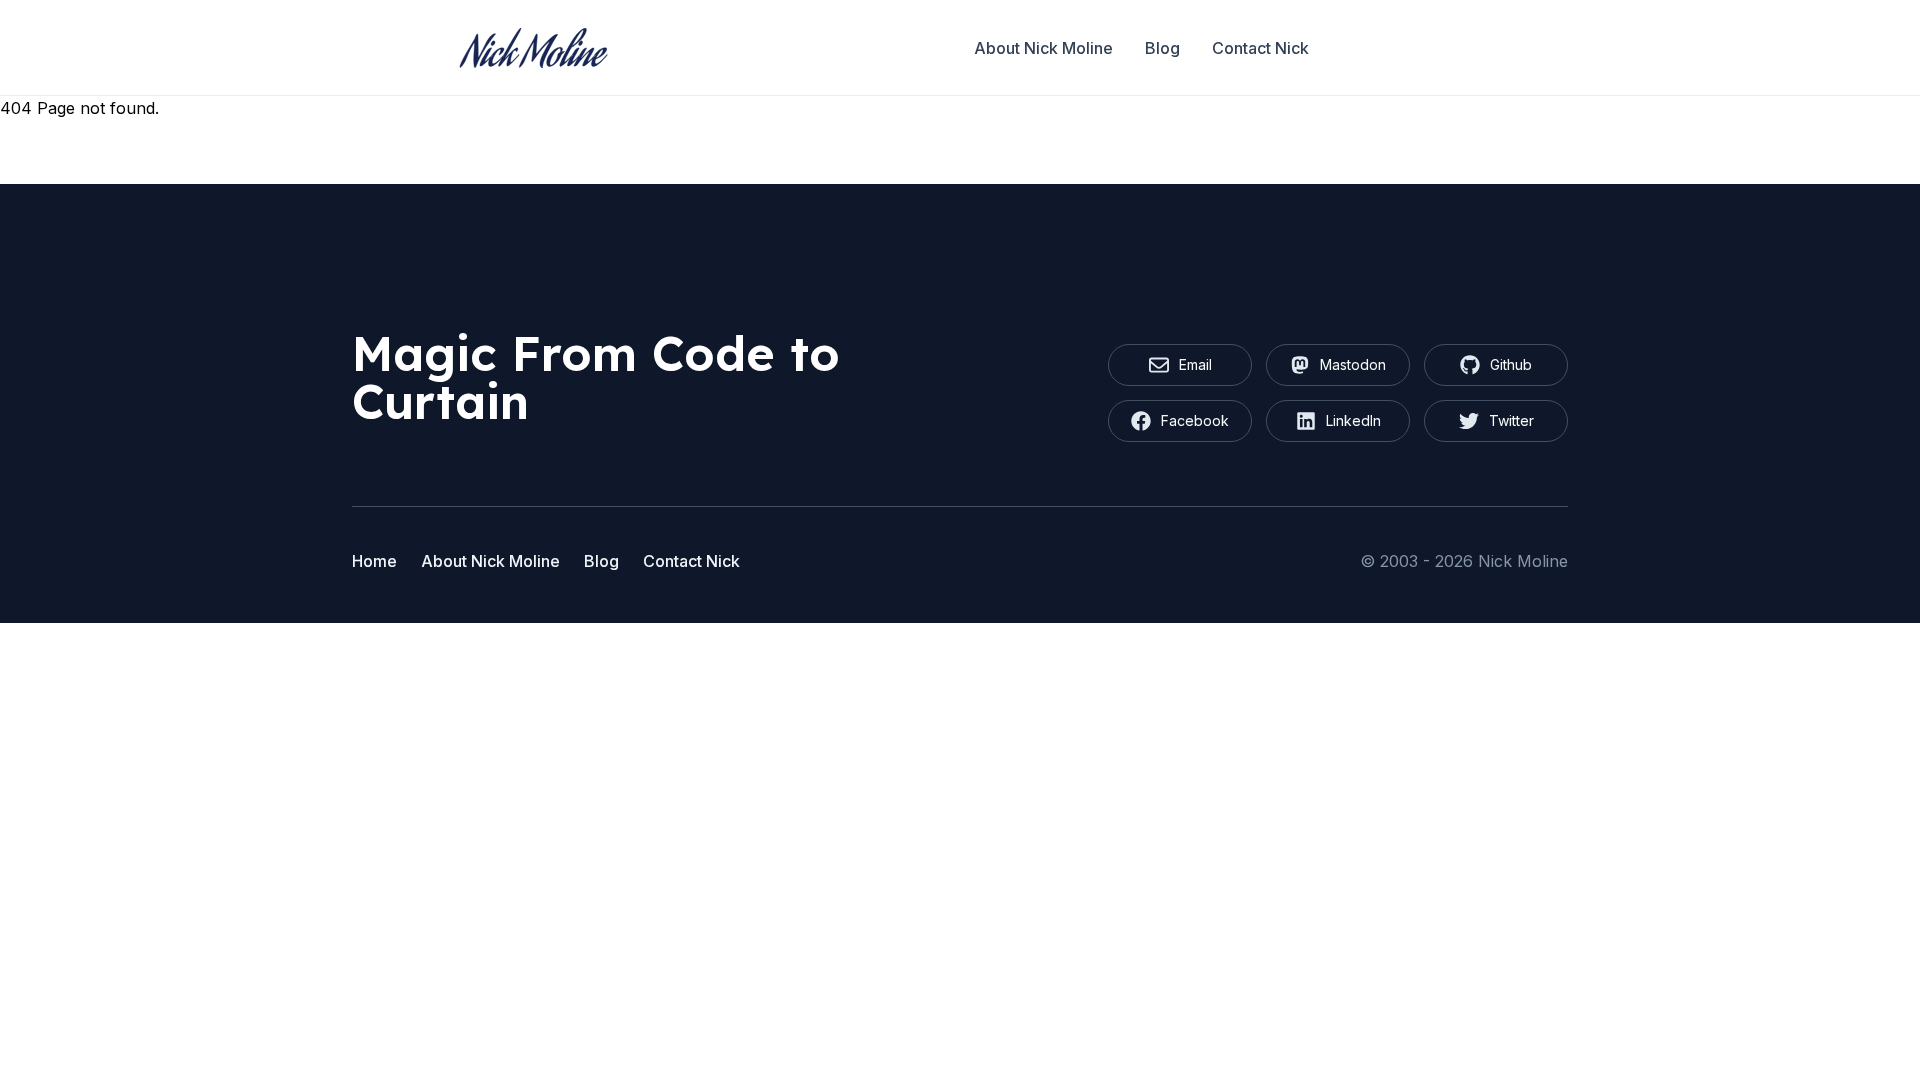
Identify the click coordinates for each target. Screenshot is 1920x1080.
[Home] (533, 48)
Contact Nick (1260, 48)
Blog (1162, 48)
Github (1511, 364)
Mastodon (1353, 364)
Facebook (1195, 420)
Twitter (1511, 420)
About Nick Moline (1043, 48)
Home (374, 561)
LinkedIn (1353, 420)
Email (1195, 364)
